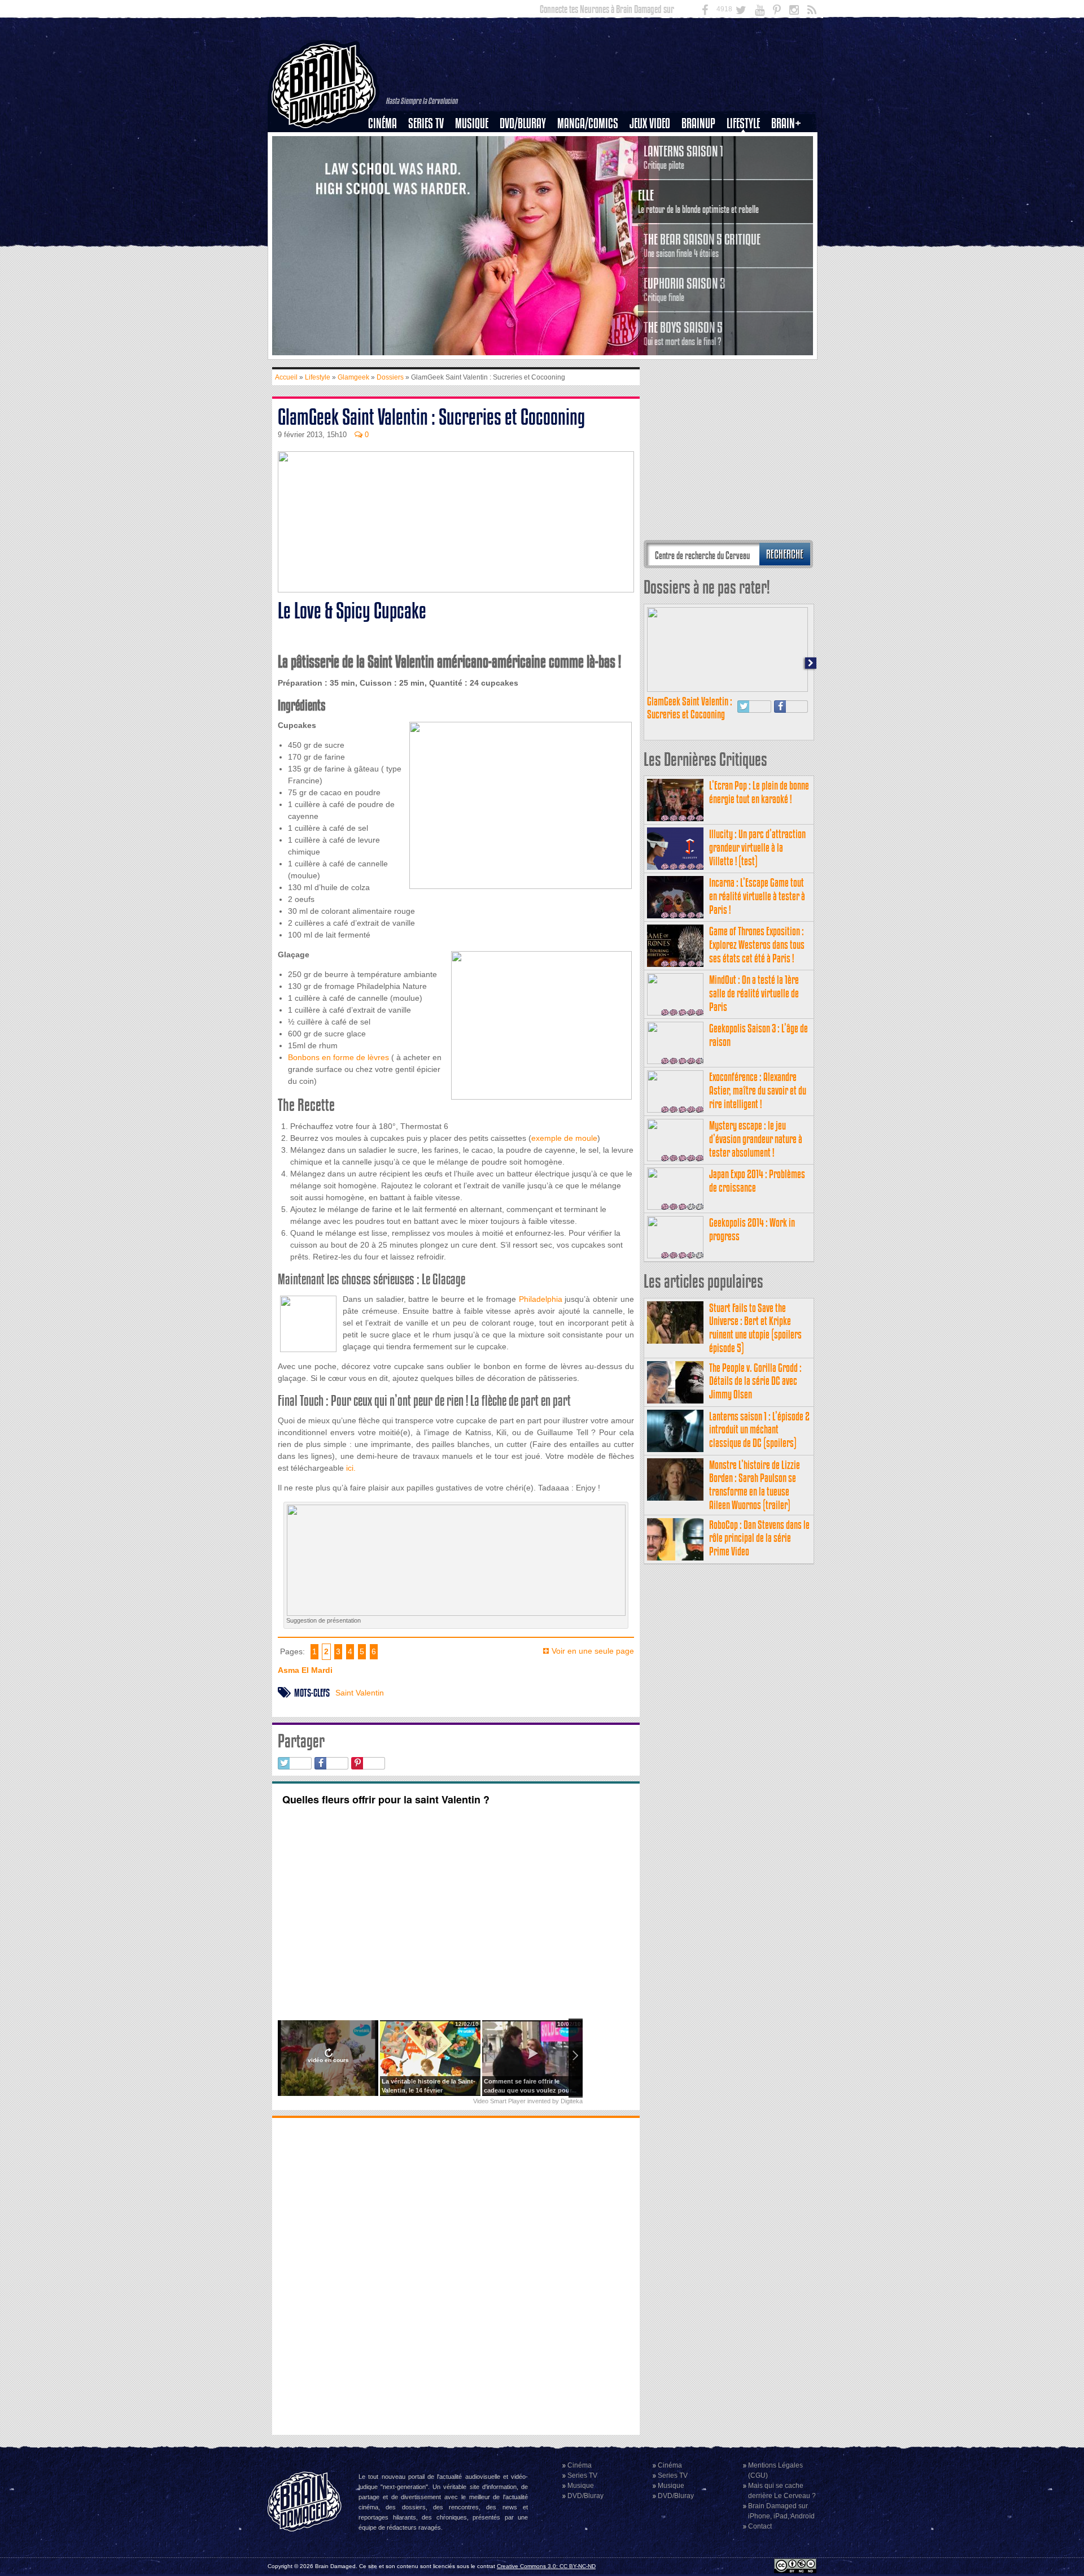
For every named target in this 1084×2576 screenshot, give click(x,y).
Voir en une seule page (593, 1651)
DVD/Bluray (523, 123)
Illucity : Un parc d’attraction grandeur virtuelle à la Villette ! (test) (757, 847)
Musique (472, 123)
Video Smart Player (499, 2101)
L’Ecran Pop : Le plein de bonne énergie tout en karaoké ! (759, 792)
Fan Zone (790, 143)
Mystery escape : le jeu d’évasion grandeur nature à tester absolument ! (756, 1139)
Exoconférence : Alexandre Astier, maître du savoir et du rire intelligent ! (758, 1090)
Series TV (426, 123)
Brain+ (786, 123)
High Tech (747, 181)
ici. (350, 1468)
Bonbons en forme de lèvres (338, 1057)
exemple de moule (564, 1138)
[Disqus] (456, 2275)
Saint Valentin (360, 1693)
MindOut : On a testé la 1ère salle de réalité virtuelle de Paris (754, 993)
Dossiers (387, 162)
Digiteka (572, 2101)
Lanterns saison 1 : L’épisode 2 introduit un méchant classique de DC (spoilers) (759, 1430)
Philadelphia (541, 1299)
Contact (760, 2526)
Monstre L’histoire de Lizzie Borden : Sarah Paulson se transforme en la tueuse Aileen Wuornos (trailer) (755, 1485)
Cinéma (383, 123)
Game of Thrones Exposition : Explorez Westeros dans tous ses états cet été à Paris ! (757, 945)
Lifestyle (743, 123)
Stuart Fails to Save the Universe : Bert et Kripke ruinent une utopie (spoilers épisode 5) (755, 1328)
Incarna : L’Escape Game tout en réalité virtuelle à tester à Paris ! (757, 896)
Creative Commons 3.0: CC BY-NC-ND (546, 2566)
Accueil (286, 377)
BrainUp (698, 123)
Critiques (388, 143)
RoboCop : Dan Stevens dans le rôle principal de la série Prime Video (759, 1538)
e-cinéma (387, 181)
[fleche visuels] (456, 1610)
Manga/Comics (588, 123)
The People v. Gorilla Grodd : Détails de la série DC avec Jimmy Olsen (755, 1381)
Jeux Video (650, 123)
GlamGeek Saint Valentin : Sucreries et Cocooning (690, 708)
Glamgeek (747, 162)
